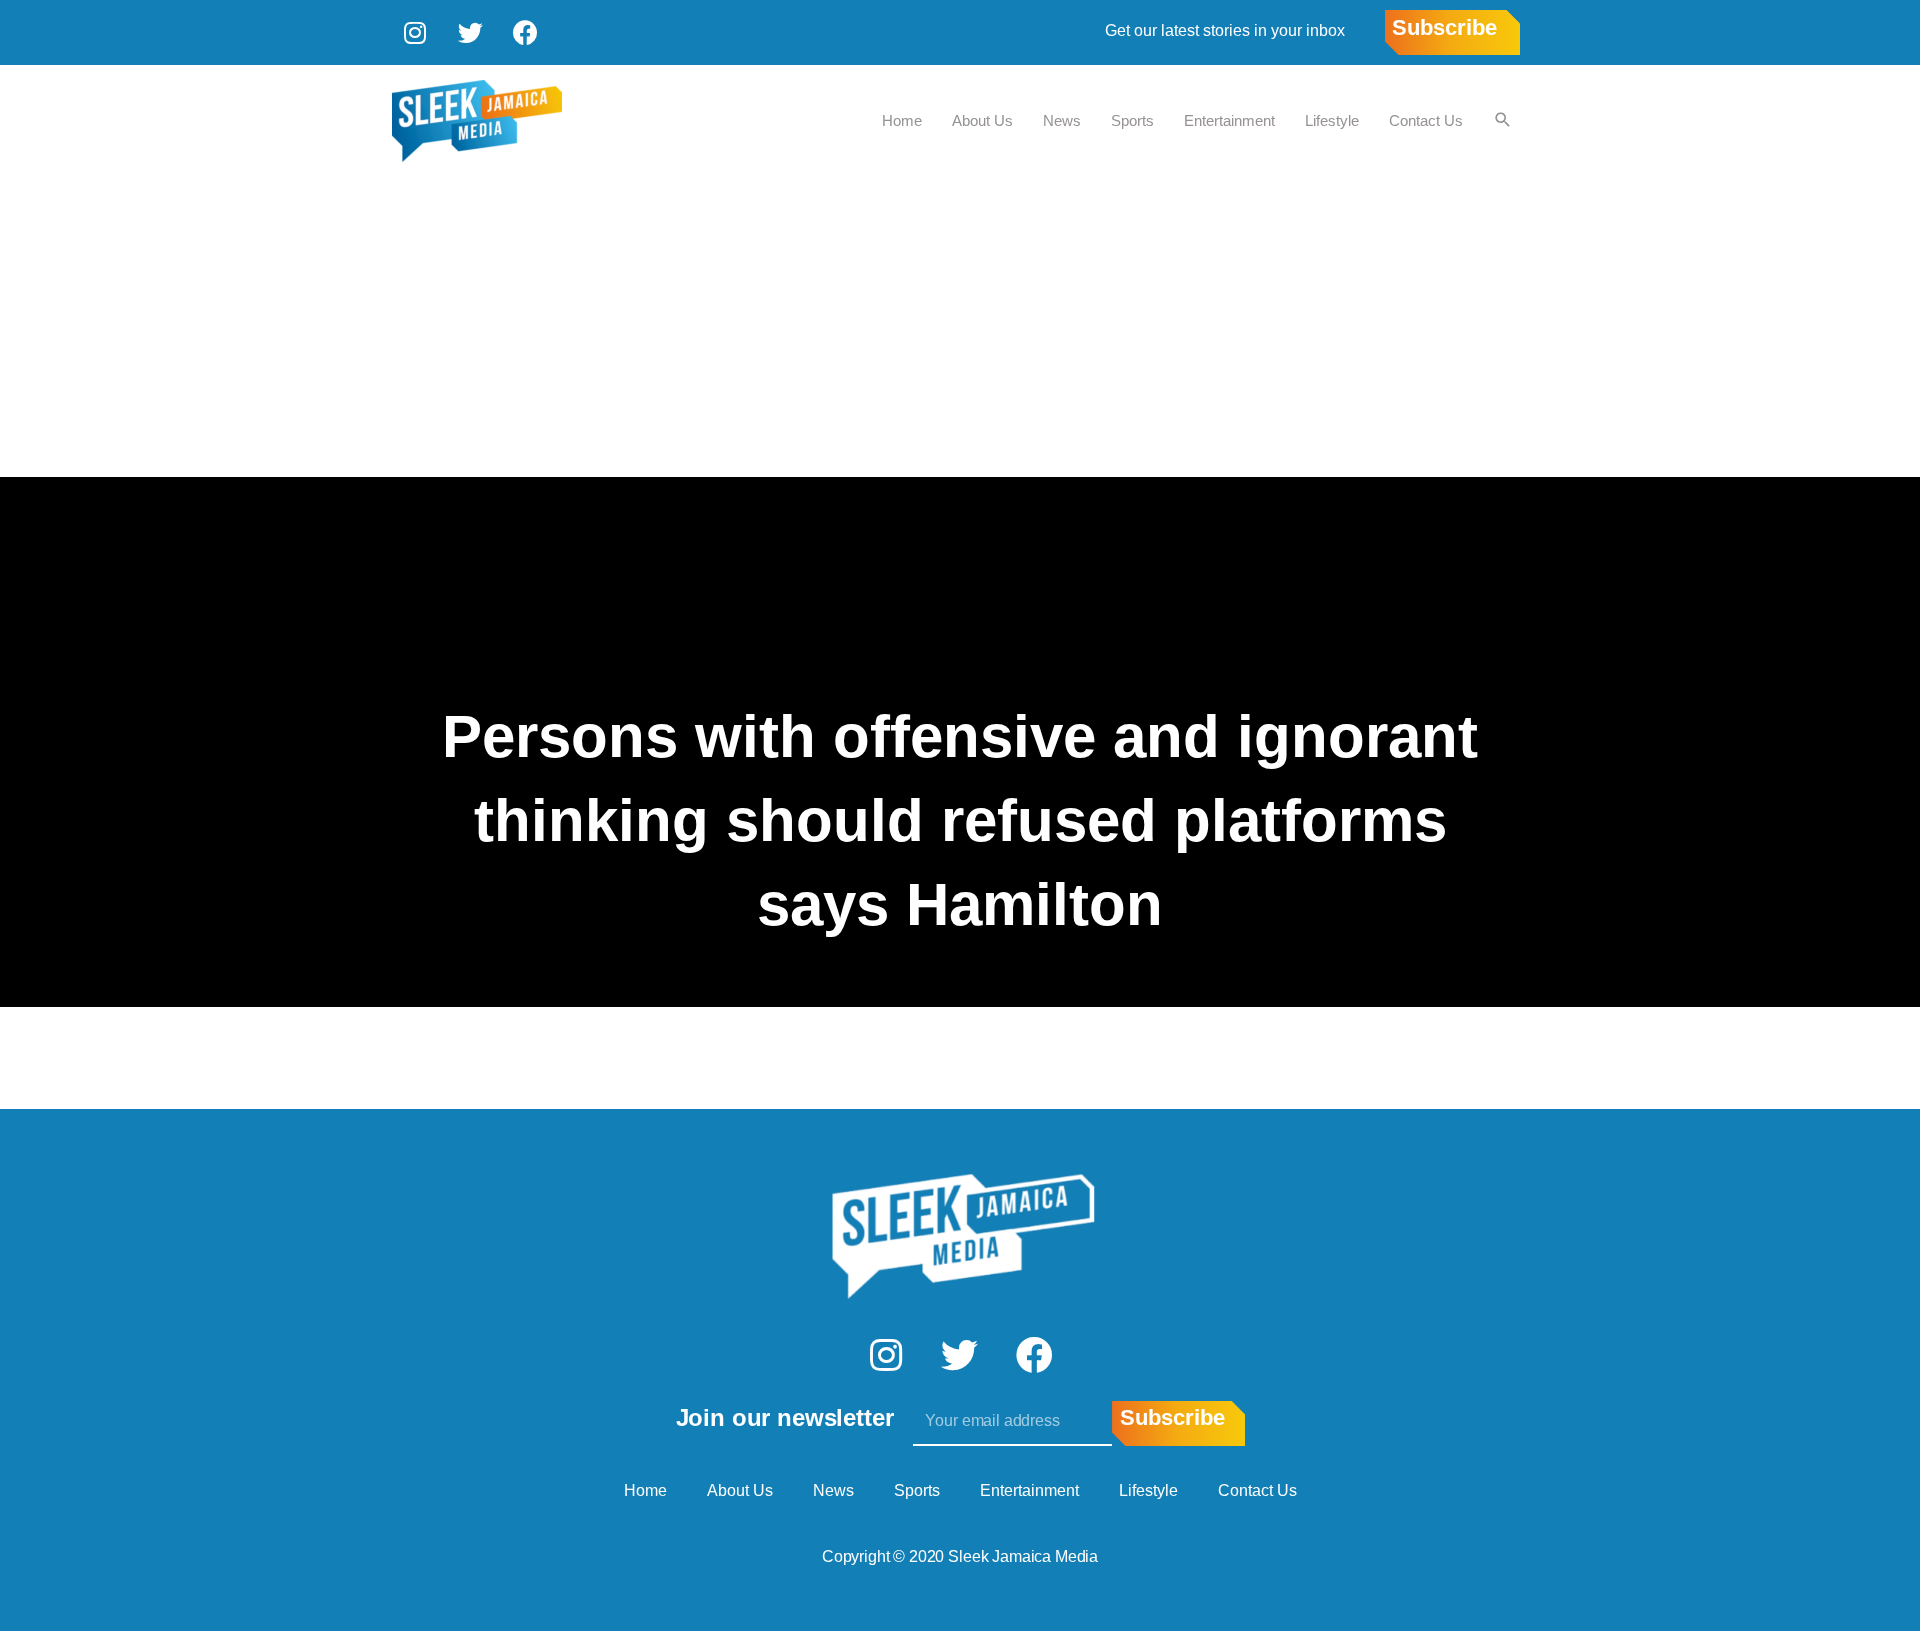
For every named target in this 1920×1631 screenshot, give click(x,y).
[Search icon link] (1503, 121)
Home (902, 120)
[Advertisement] (960, 327)
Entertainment (1229, 120)
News (1062, 120)
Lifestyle (1332, 120)
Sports (1132, 120)
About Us (982, 120)
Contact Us (1426, 120)
